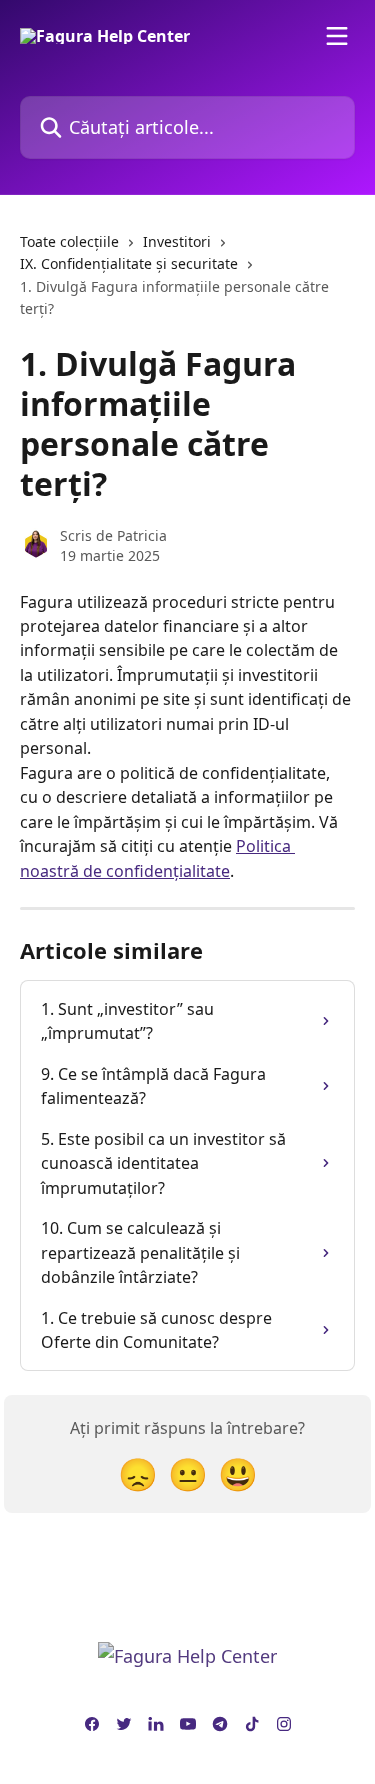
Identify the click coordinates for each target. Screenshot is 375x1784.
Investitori (177, 241)
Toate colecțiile (69, 241)
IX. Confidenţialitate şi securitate (129, 263)
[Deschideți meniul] (337, 36)
